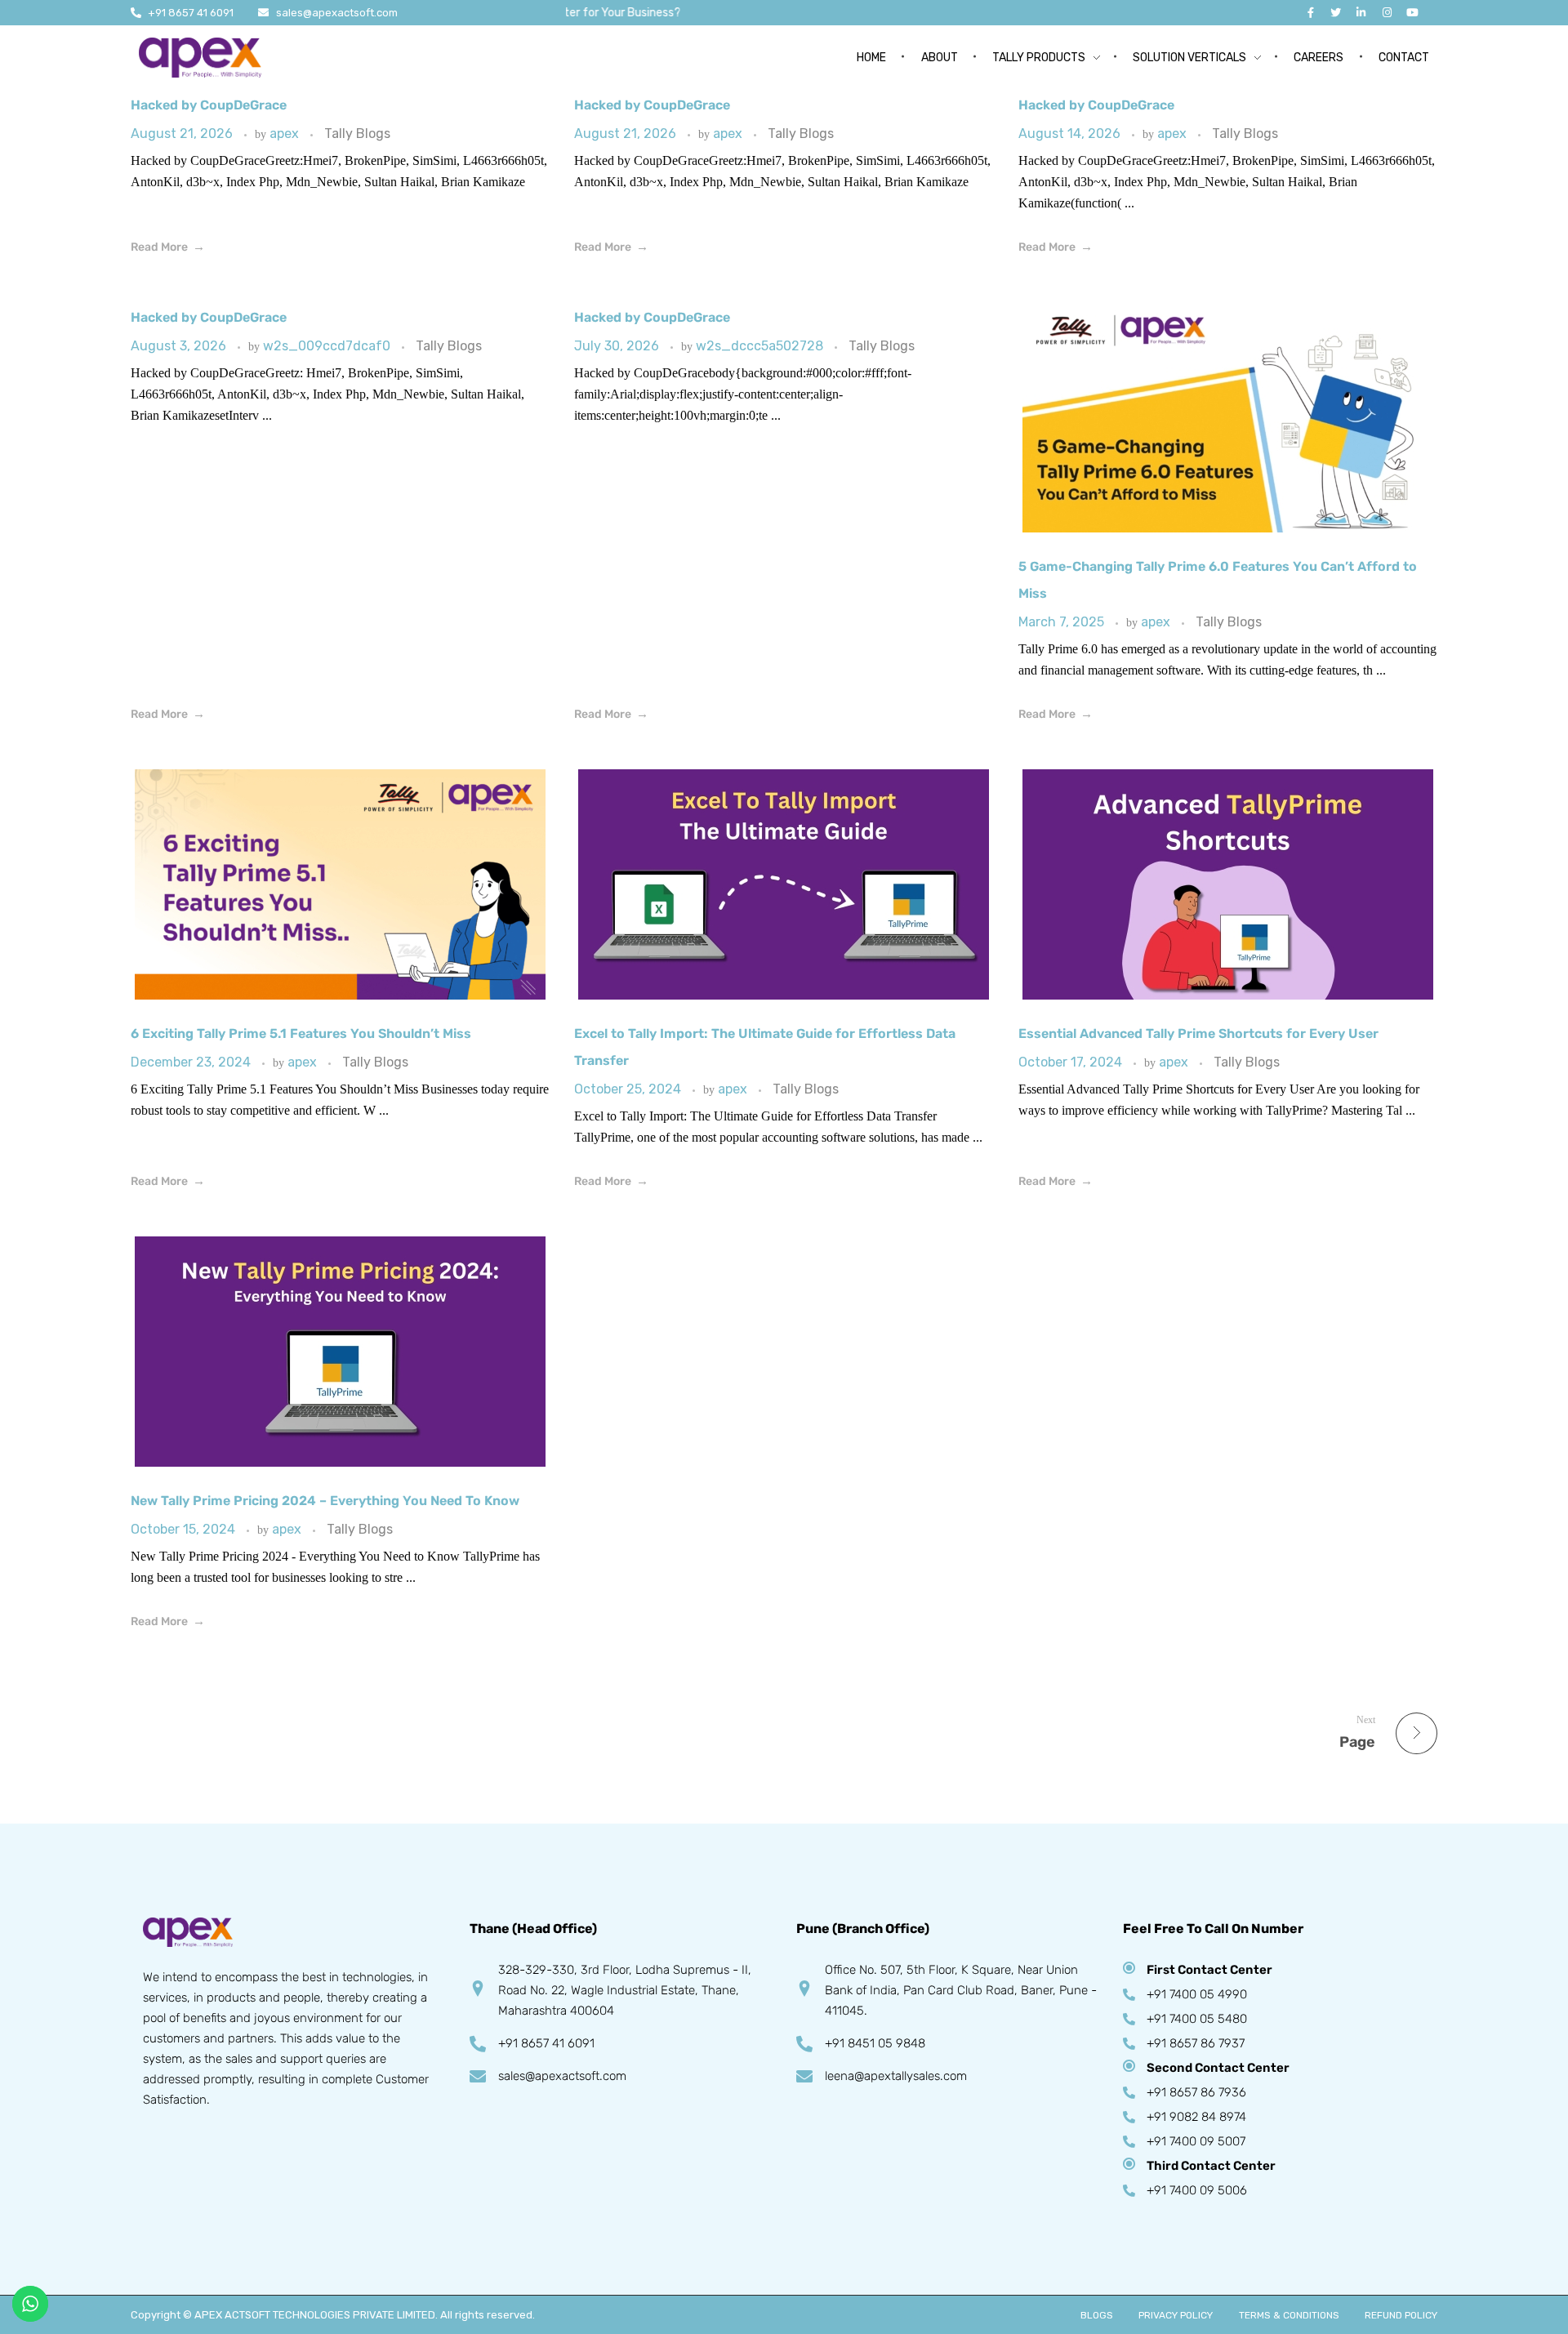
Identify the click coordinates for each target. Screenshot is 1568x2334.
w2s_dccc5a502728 (761, 346)
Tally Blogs (357, 134)
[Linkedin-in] (1361, 13)
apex (286, 134)
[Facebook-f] (1310, 13)
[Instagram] (1387, 13)
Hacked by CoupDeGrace (209, 105)
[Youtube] (1412, 13)
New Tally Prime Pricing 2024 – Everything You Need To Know (325, 1501)
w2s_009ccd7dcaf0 (328, 346)
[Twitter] (1336, 13)
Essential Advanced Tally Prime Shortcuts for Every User (1198, 1033)
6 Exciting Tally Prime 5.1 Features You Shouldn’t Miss (301, 1033)
